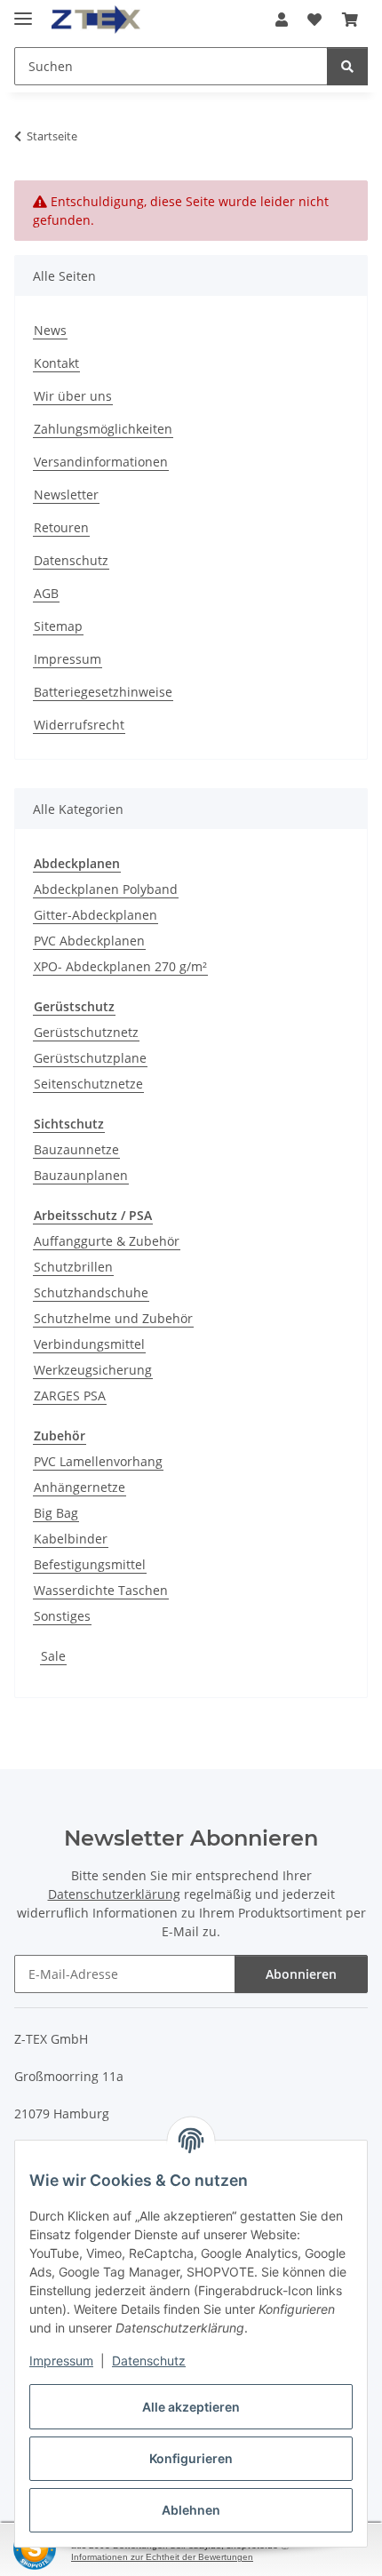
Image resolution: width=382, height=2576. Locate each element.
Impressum (61, 2361)
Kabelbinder (71, 1539)
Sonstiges (62, 1616)
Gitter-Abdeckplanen (95, 915)
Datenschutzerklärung (114, 1894)
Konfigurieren (191, 2458)
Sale (53, 1656)
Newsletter (66, 494)
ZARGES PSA (70, 1396)
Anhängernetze (80, 1487)
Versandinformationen (101, 462)
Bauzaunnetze (76, 1149)
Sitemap (58, 626)
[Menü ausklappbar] (23, 11)
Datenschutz (149, 2361)
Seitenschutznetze (88, 1084)
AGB (46, 593)
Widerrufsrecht (79, 725)
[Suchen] (347, 66)
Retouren (61, 527)
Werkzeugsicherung (93, 1370)
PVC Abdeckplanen (89, 941)
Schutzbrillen (73, 1267)
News (50, 330)
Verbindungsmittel (89, 1344)
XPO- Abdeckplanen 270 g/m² (120, 966)
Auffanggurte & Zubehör (107, 1241)
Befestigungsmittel (90, 1564)
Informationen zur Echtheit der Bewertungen (162, 2557)
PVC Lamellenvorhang (98, 1461)
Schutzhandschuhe (91, 1292)
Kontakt (56, 363)
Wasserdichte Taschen (101, 1590)
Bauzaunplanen (81, 1175)
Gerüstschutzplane (90, 1058)
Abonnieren (301, 1974)
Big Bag (56, 1513)
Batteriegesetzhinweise (103, 692)
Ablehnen (191, 2510)
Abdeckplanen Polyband (106, 889)
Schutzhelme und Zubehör (113, 1318)
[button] (282, 20)
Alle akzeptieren (191, 2407)
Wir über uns (73, 396)
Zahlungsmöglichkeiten (103, 429)
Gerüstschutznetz (86, 1032)
